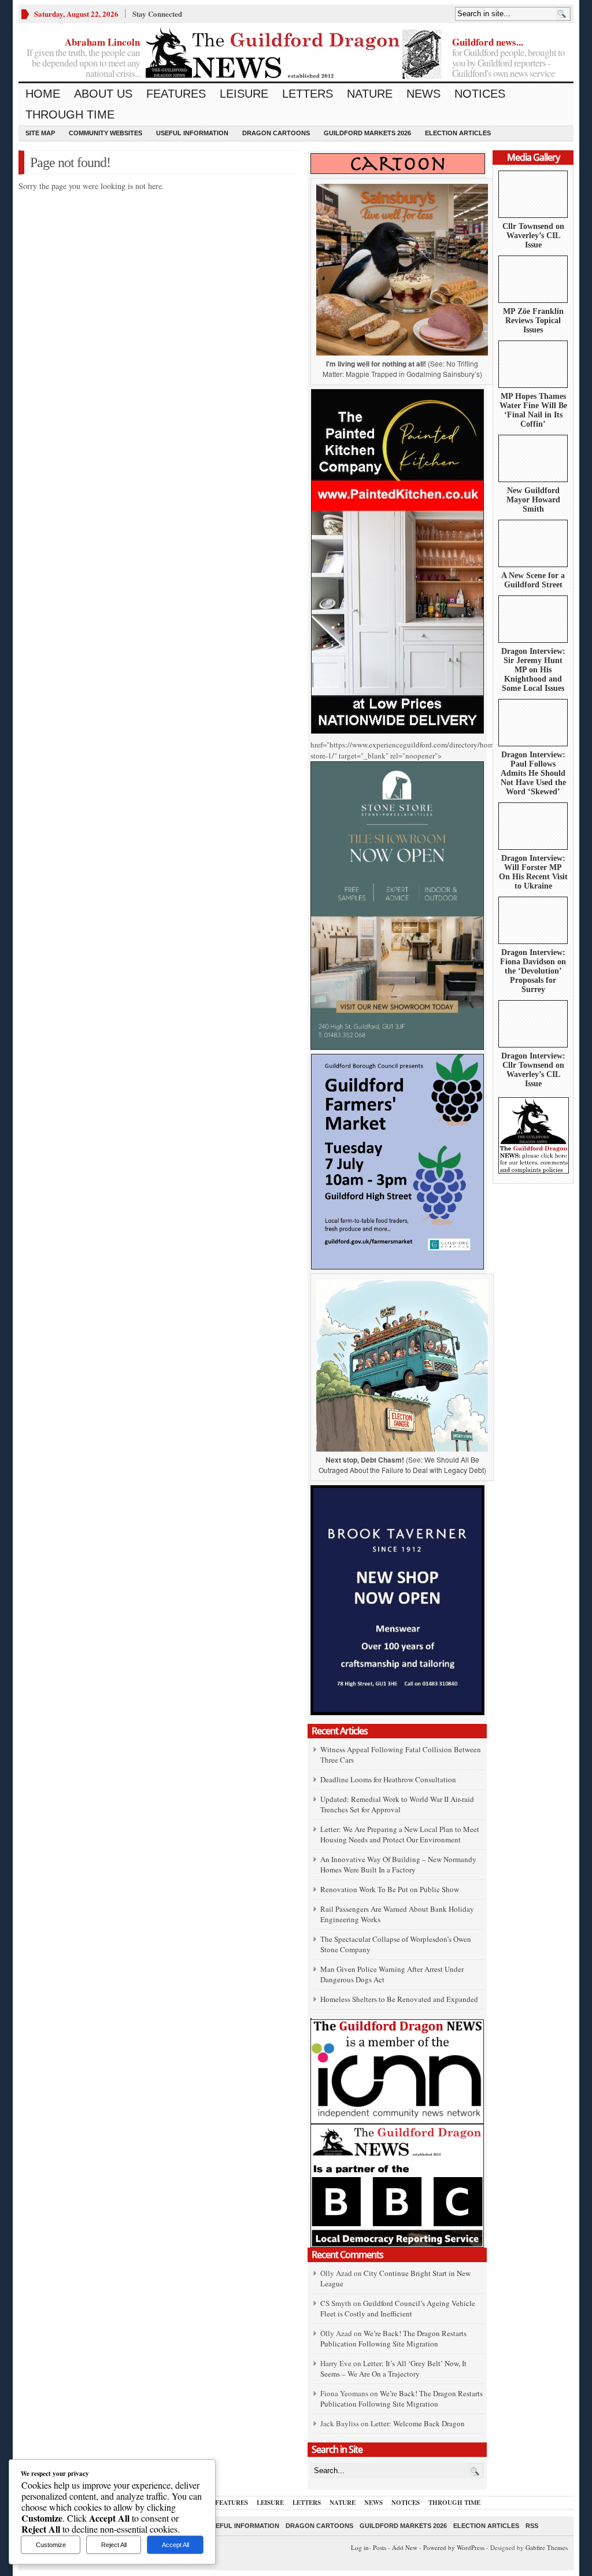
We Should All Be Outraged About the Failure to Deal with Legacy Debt (401, 1465)
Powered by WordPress (454, 2547)
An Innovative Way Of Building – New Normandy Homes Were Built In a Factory (398, 1864)
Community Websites (106, 133)
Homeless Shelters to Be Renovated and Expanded (399, 1999)
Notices (480, 94)
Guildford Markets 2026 (367, 133)
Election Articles (458, 133)
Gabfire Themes (547, 2547)
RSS (532, 2526)
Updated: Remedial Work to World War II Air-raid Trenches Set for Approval (397, 1804)
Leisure (244, 94)
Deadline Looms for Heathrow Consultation (388, 1779)
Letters (308, 94)
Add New (405, 2547)
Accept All (175, 2545)
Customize (51, 2545)
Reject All (114, 2545)
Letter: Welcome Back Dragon (418, 2423)
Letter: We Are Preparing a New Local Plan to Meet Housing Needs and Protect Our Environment (400, 1834)
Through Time (70, 114)
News (423, 94)
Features (176, 94)
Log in (360, 2547)
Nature (370, 94)
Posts (380, 2547)
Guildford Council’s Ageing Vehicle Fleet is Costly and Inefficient (398, 2308)
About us (103, 94)
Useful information (192, 133)
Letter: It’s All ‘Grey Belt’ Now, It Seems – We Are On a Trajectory (393, 2368)
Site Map (40, 133)
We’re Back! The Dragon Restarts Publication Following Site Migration (393, 2338)
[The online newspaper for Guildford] (296, 55)
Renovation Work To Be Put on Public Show (390, 1889)
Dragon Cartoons (276, 133)
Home (43, 94)
